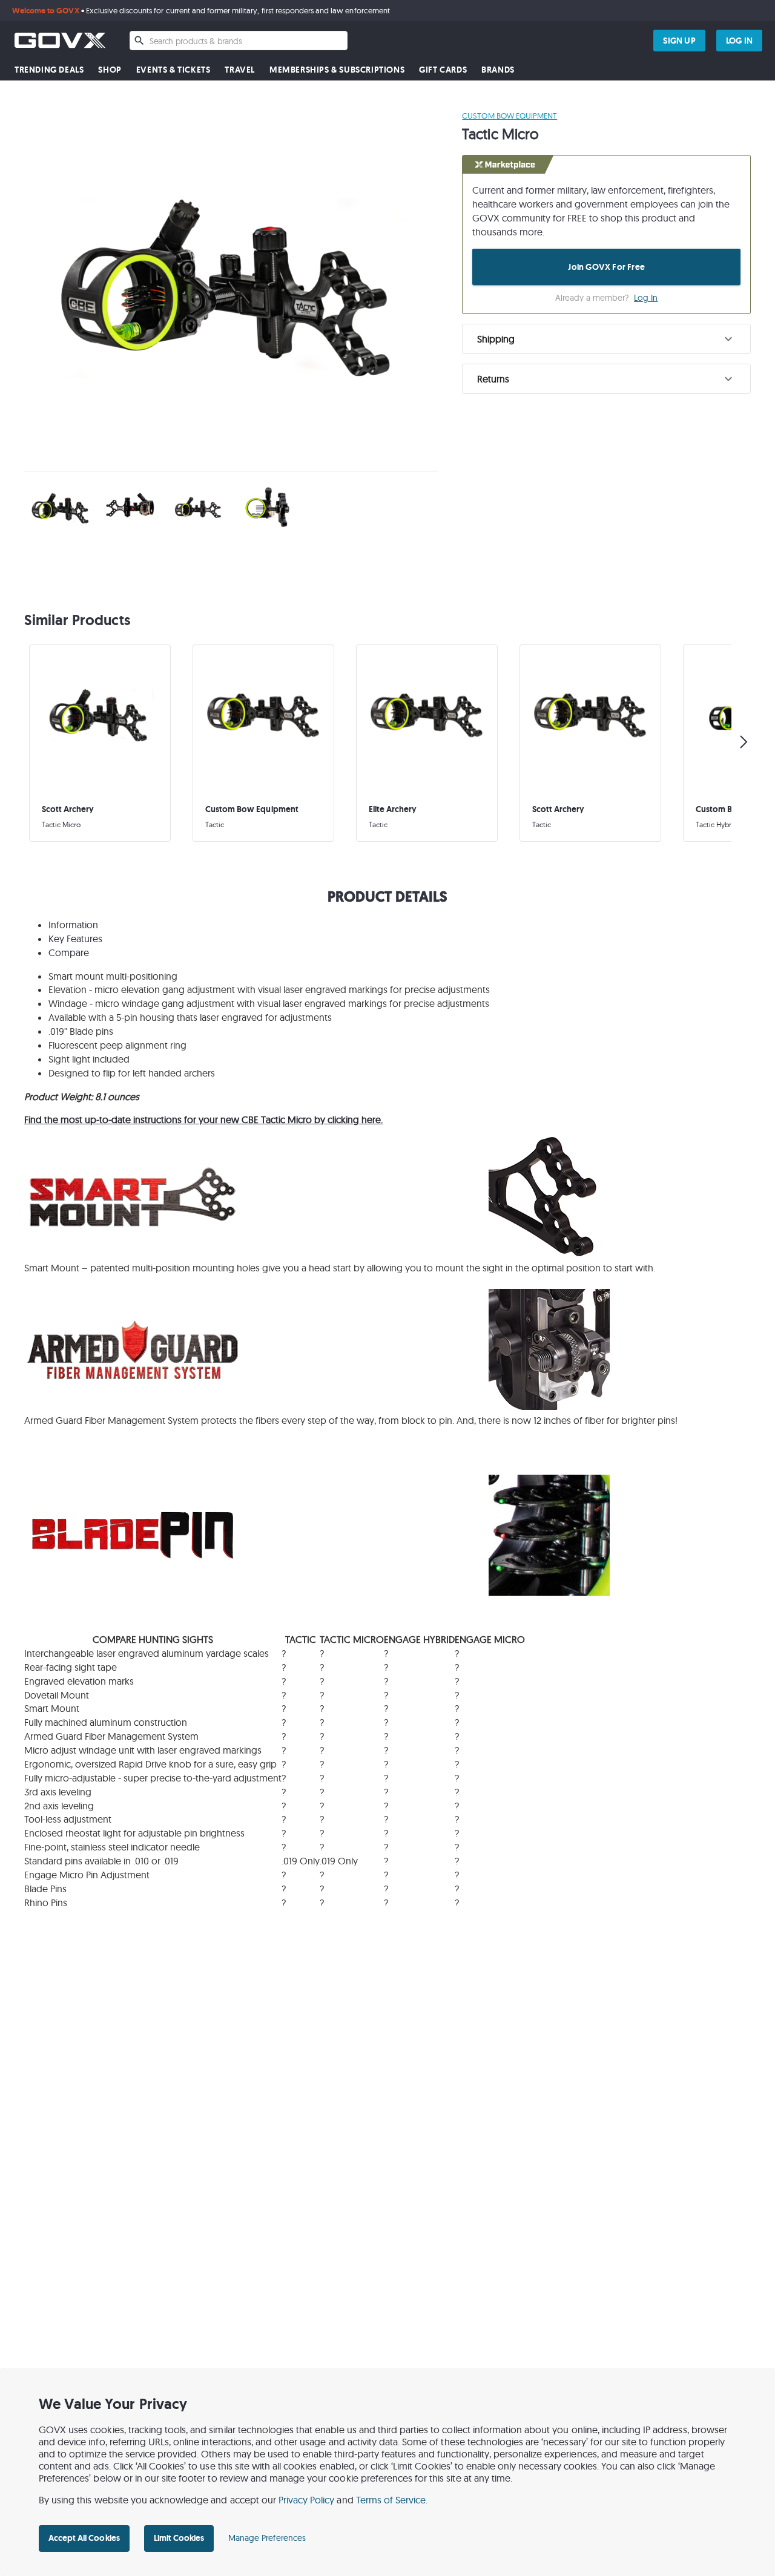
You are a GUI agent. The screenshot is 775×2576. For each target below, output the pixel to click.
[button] (606, 339)
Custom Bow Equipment (510, 116)
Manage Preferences (267, 2538)
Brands (498, 70)
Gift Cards (443, 70)
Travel (240, 70)
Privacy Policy (307, 2500)
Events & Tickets (173, 70)
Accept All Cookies (84, 2538)
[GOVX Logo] (60, 40)
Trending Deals (49, 70)
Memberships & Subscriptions (337, 70)
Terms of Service (391, 2500)
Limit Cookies (179, 2538)
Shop (110, 70)
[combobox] (239, 41)
